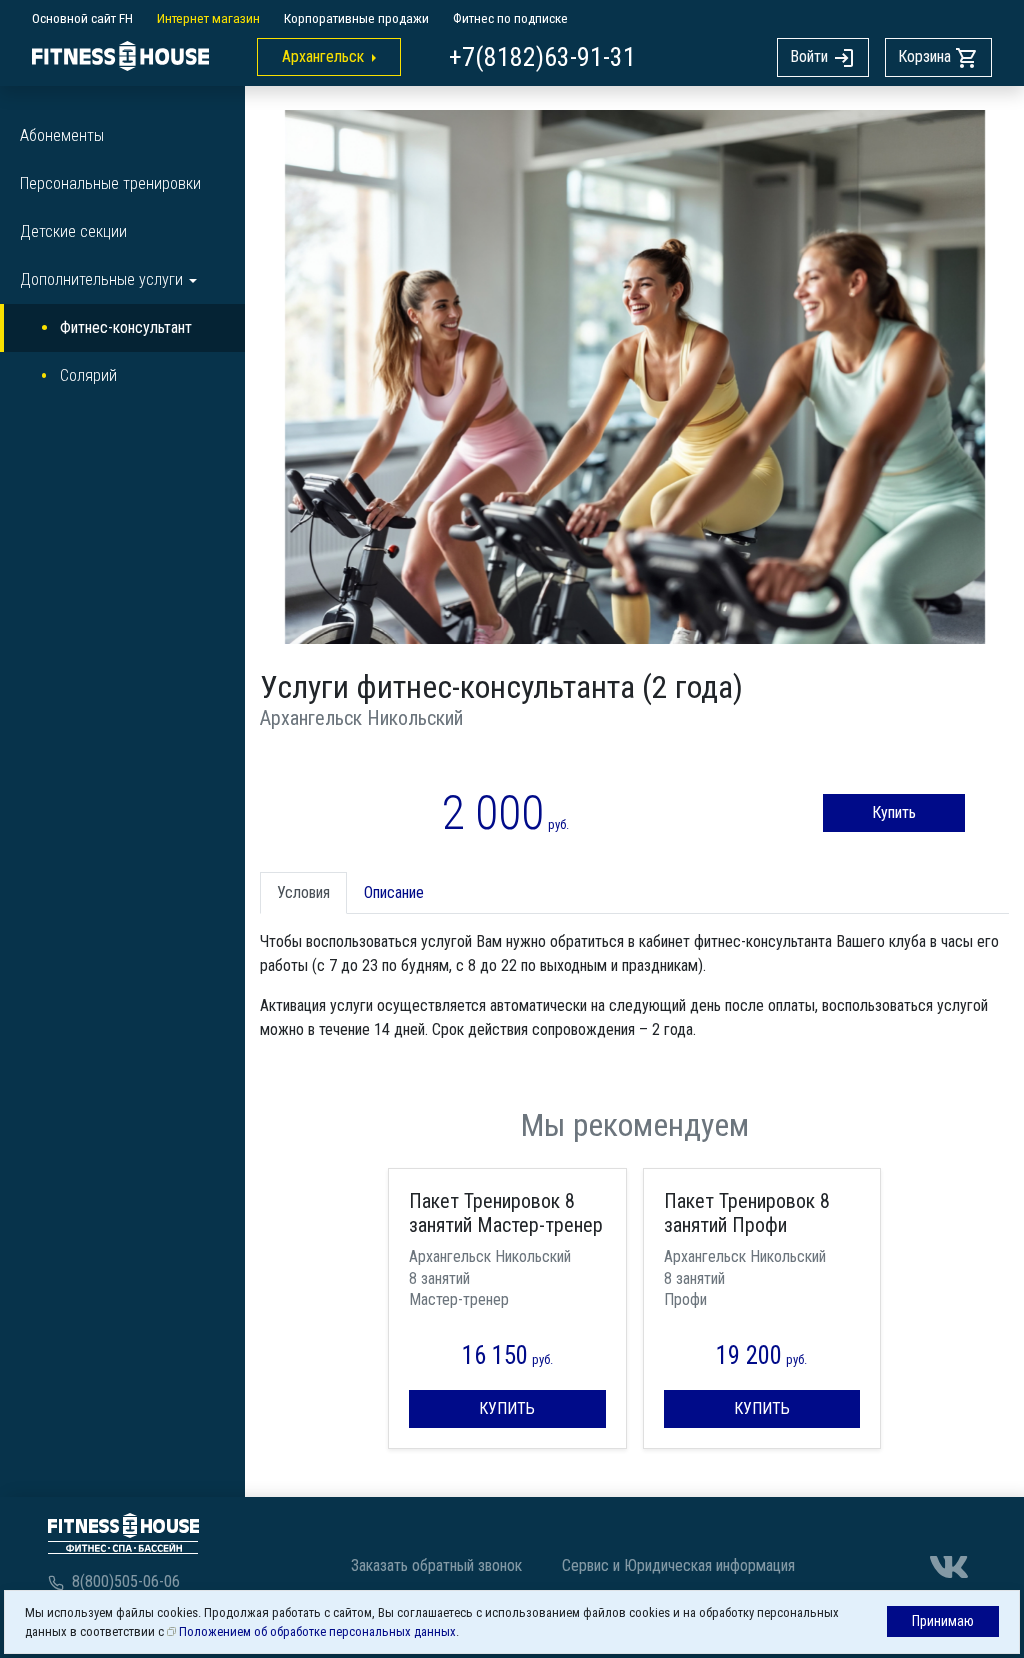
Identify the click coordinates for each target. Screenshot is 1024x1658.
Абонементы (62, 135)
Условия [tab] (303, 892)
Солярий (88, 375)
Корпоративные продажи (356, 18)
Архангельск (323, 56)
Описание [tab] (394, 892)
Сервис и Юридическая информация (678, 1565)
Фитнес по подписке (510, 18)
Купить (894, 812)
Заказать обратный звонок (436, 1565)
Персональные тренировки (110, 183)
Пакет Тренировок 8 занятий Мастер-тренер (506, 1213)
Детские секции (73, 231)
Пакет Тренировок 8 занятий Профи (747, 1213)
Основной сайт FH (82, 18)
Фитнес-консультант (126, 327)
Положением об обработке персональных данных (317, 1631)
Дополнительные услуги (101, 279)
